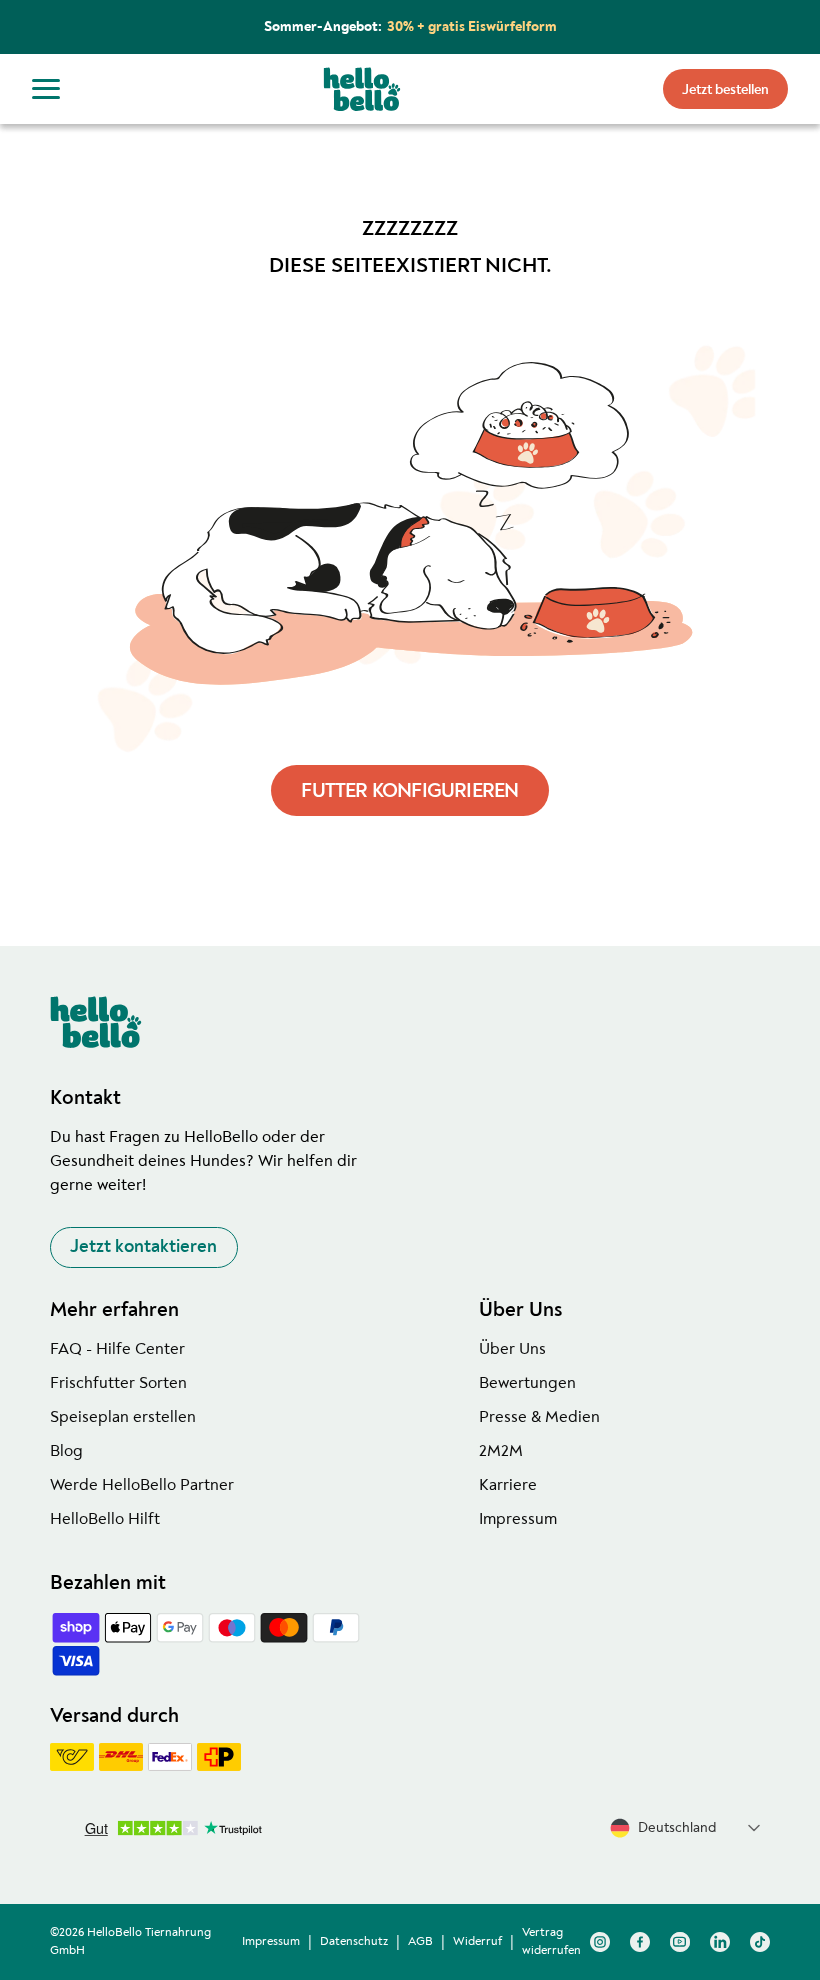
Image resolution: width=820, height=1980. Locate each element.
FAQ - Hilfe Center (117, 1349)
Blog (66, 1451)
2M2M (501, 1451)
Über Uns (512, 1349)
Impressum (518, 1519)
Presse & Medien (539, 1417)
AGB (420, 1941)
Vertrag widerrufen (551, 1941)
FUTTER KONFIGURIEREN (409, 790)
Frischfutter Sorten (118, 1383)
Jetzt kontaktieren (143, 1246)
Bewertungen (527, 1383)
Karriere (508, 1485)
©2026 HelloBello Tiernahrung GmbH (130, 1941)
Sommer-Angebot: (410, 26)
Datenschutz (354, 1941)
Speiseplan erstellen (123, 1417)
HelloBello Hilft (105, 1519)
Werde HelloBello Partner (142, 1485)
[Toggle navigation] (46, 89)
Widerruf (477, 1941)
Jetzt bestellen (725, 89)
